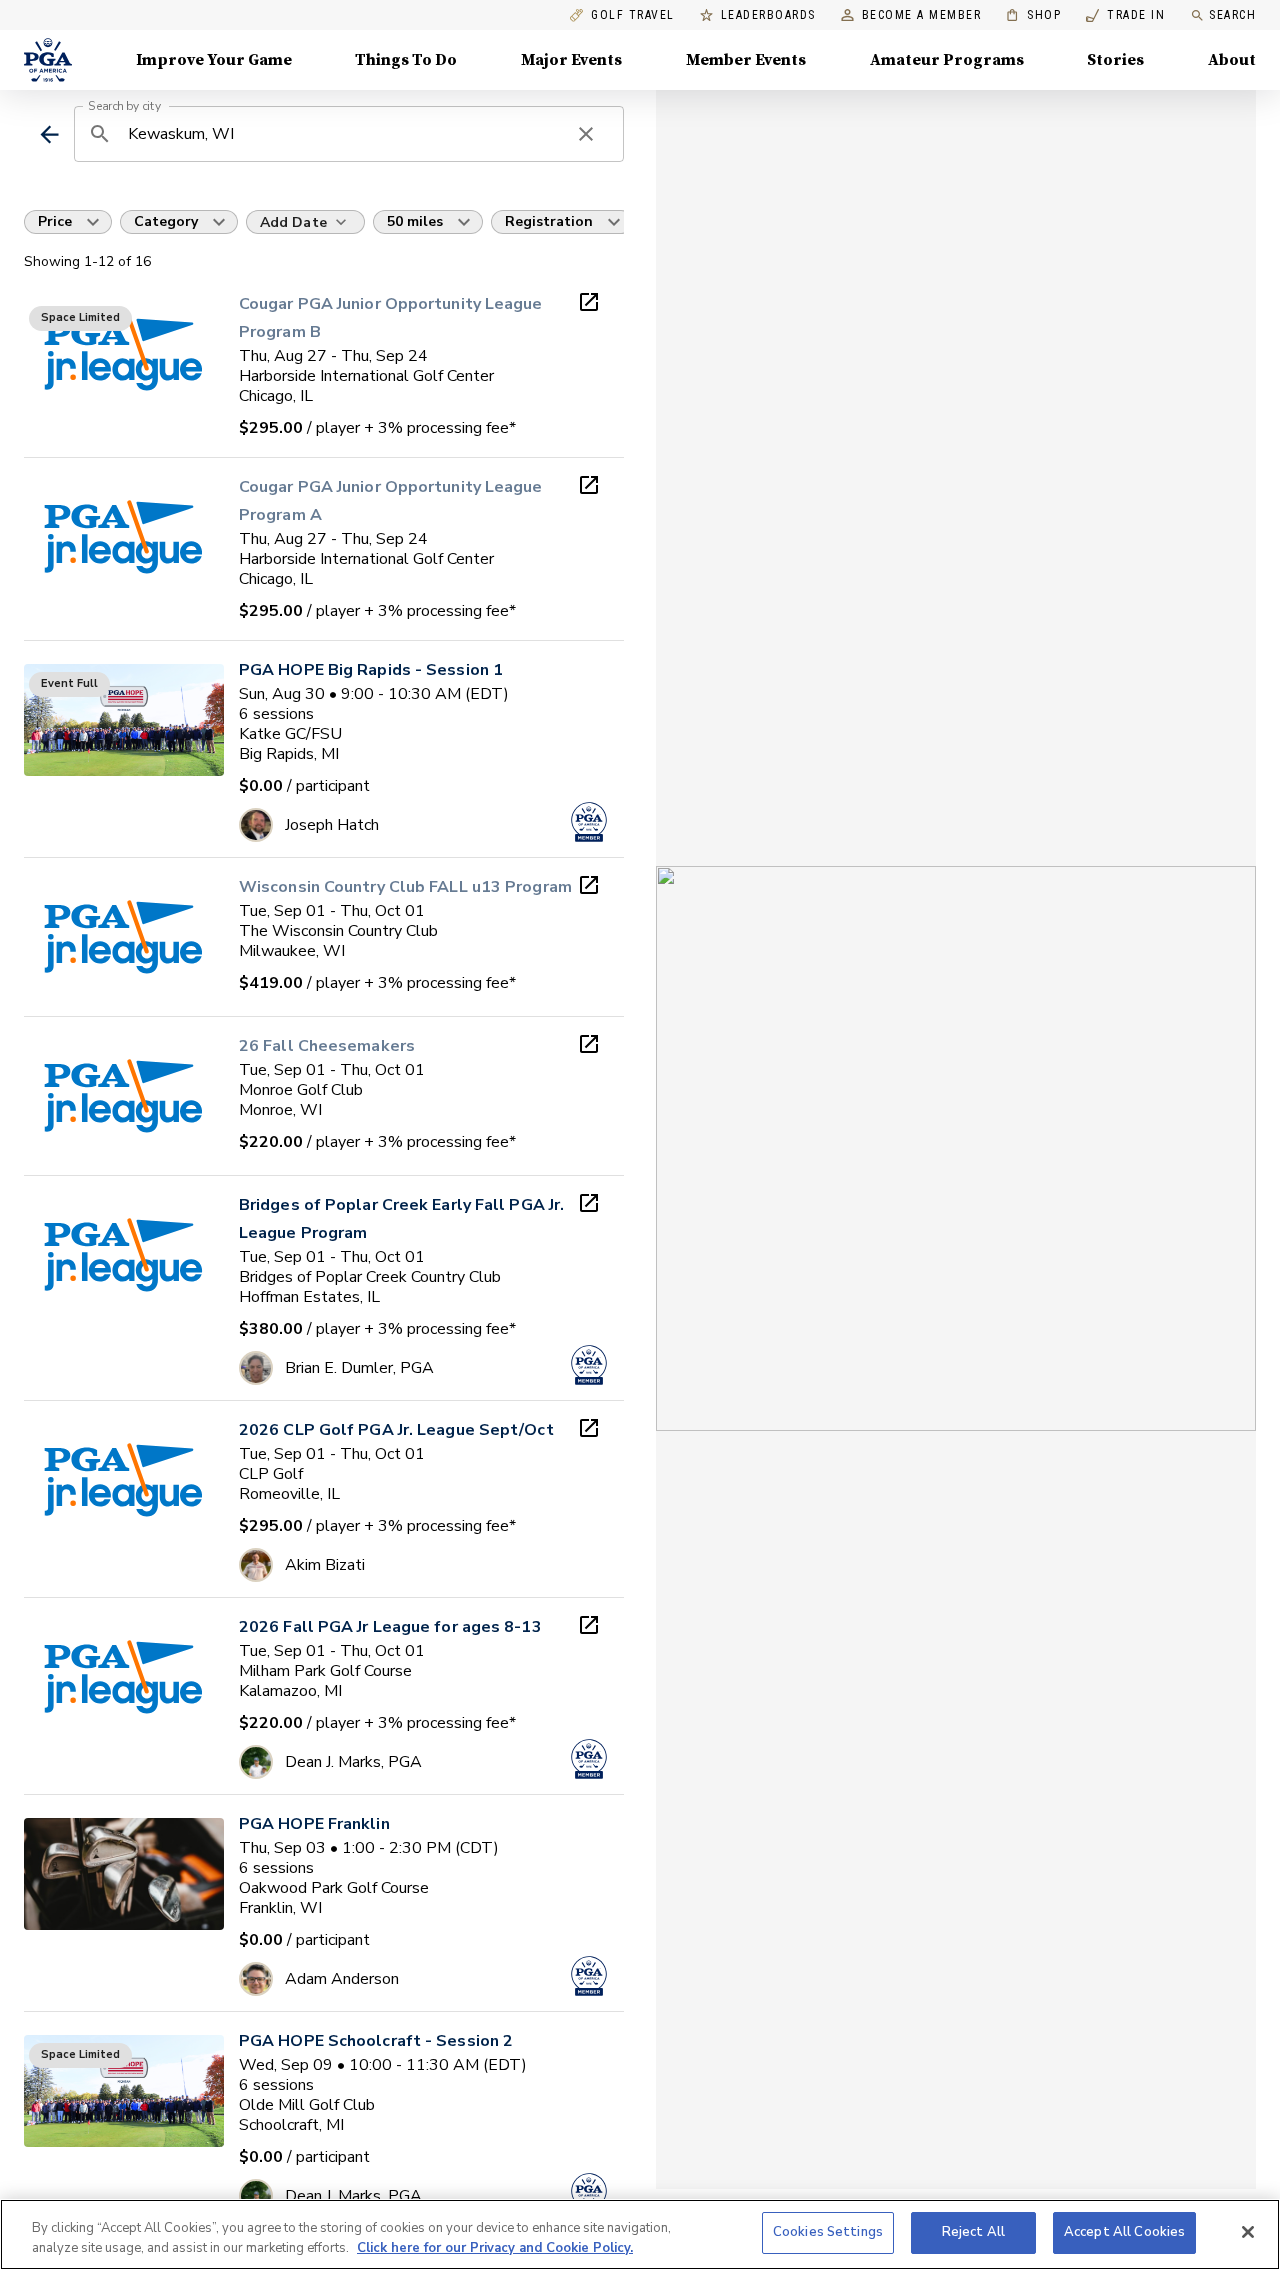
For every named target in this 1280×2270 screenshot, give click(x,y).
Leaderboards (768, 15)
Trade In (1125, 15)
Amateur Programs (947, 60)
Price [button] (55, 221)
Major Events (571, 60)
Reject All (973, 2232)
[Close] (1248, 2232)
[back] (49, 134)
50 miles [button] (415, 221)
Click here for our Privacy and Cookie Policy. (495, 2248)
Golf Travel (633, 15)
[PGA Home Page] (48, 60)
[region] (640, 2234)
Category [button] (166, 221)
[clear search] (586, 134)
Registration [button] (549, 221)
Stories (1115, 60)
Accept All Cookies (1124, 2232)
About (1232, 60)
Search (1232, 15)
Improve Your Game (214, 60)
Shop (1033, 15)
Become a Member (922, 15)
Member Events (746, 60)
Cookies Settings (828, 2232)
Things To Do (406, 60)
